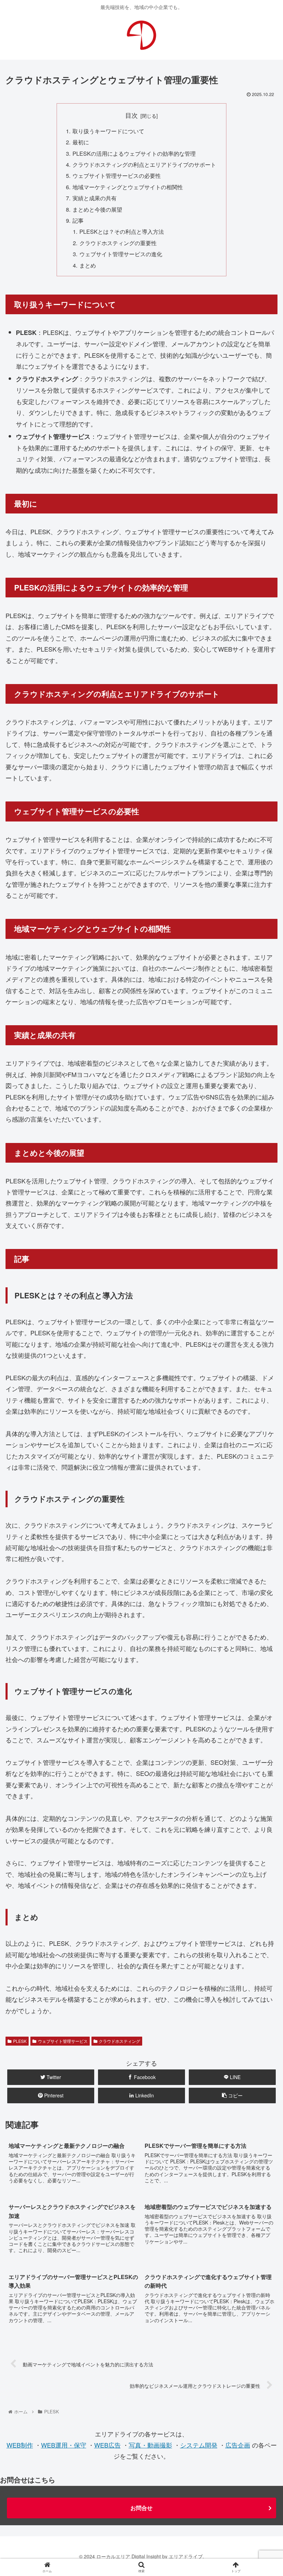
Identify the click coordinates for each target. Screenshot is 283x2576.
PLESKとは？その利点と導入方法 (122, 231)
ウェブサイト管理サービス (63, 2041)
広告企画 (238, 2445)
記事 (78, 220)
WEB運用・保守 (64, 2445)
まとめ (88, 265)
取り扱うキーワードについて (108, 131)
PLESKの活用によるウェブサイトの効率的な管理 (134, 153)
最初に (81, 142)
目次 (131, 115)
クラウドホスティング (119, 2041)
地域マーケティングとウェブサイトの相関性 (128, 187)
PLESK (20, 2041)
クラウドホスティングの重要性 (118, 243)
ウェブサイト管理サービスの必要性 (117, 175)
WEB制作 (20, 2445)
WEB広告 (108, 2445)
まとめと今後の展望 (97, 209)
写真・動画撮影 (150, 2445)
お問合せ (141, 2508)
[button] (262, 1368)
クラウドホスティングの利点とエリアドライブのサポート (144, 164)
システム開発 (199, 2445)
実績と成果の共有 (95, 198)
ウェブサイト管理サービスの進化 (121, 254)
